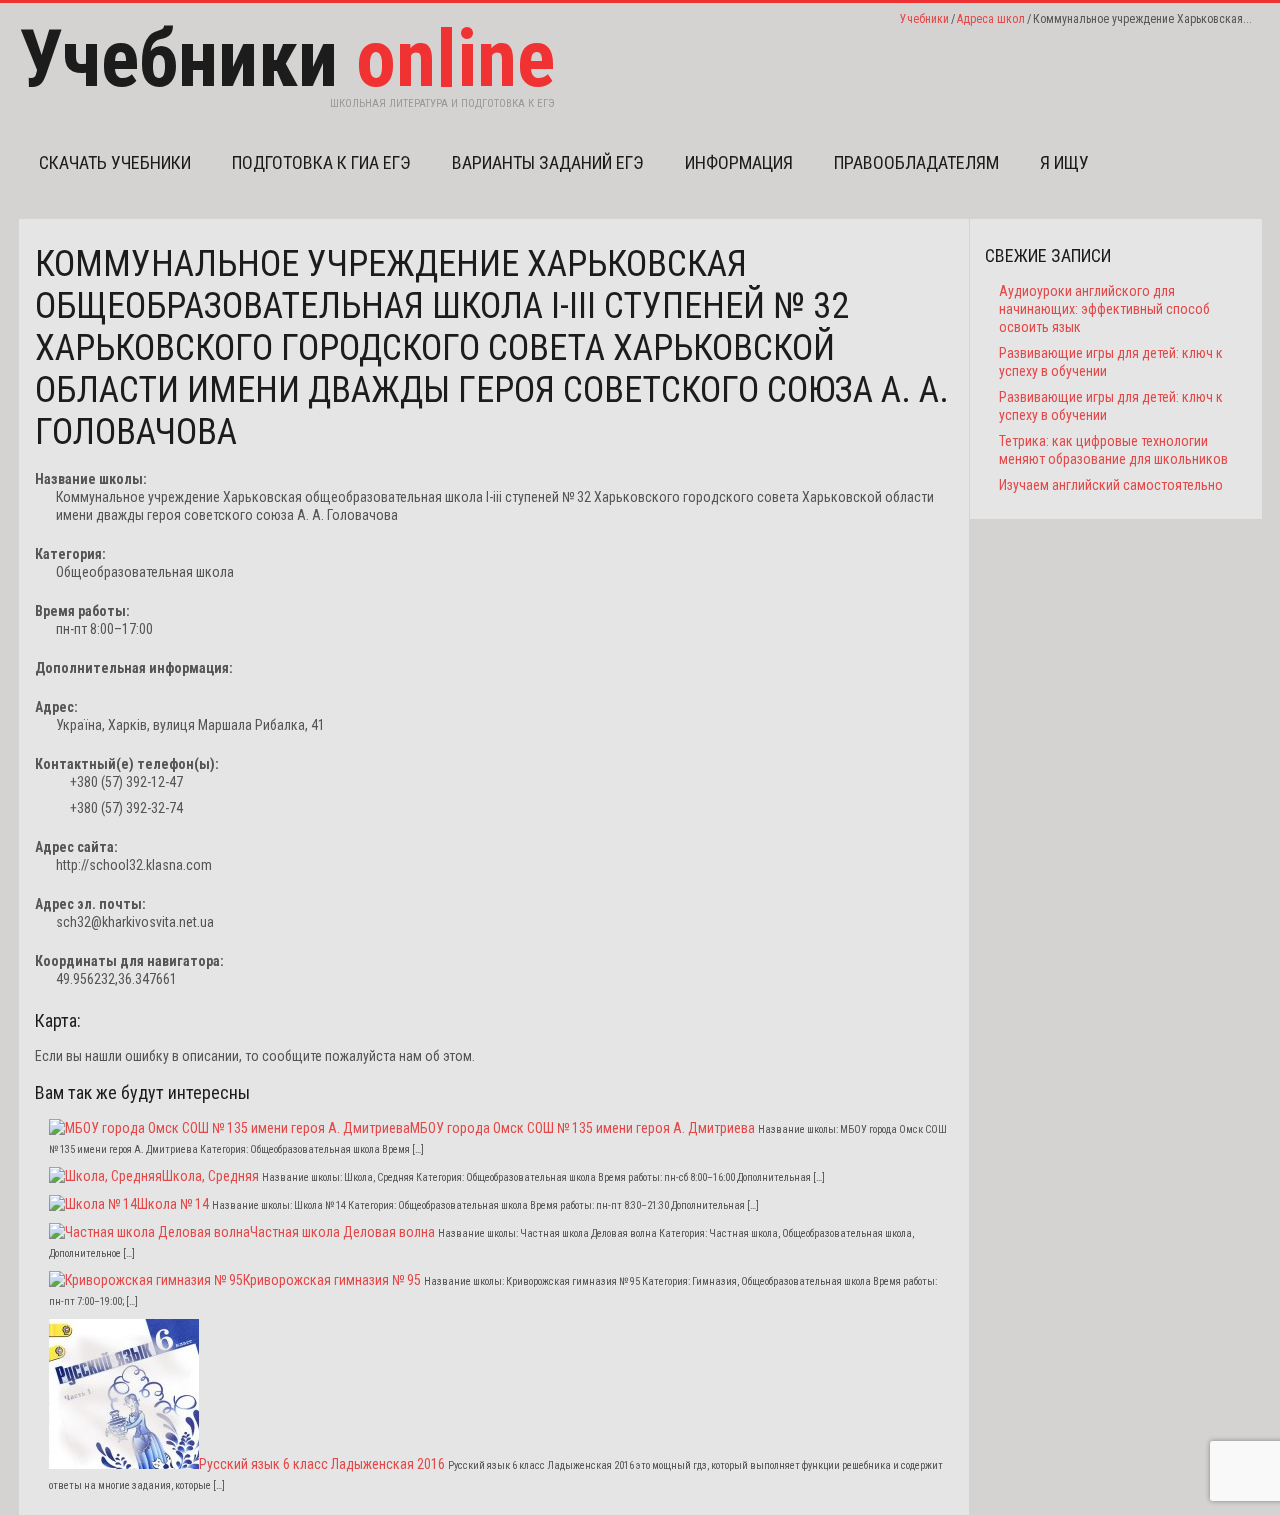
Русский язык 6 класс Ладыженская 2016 (322, 1464)
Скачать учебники (115, 162)
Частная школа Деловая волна (342, 1232)
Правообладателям (916, 162)
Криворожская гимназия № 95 (332, 1280)
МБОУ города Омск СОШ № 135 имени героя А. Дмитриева (582, 1128)
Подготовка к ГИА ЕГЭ (321, 162)
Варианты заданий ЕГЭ (548, 162)
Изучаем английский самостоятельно (1111, 485)
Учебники (924, 19)
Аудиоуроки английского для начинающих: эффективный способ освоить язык (1104, 309)
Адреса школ (991, 19)
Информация (739, 162)
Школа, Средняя (210, 1176)
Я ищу (1064, 162)
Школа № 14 (173, 1204)
